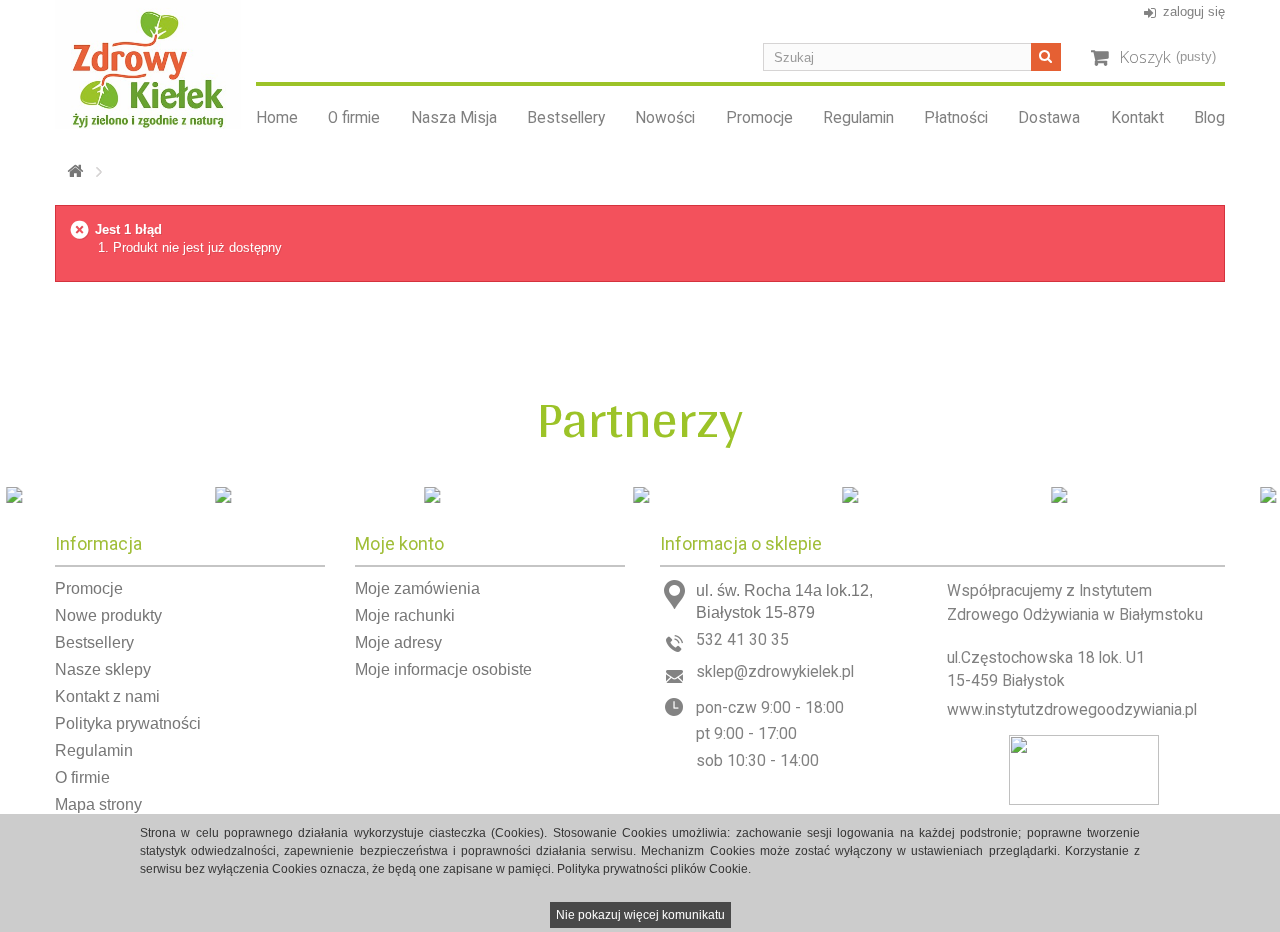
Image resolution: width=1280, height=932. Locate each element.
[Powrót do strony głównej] (75, 171)
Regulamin (858, 118)
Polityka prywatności (128, 723)
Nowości (665, 118)
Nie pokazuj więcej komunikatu (640, 915)
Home (277, 118)
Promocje (759, 118)
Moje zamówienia (417, 588)
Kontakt (1137, 118)
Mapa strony (98, 804)
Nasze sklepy (103, 669)
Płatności (956, 118)
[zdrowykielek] (148, 64)
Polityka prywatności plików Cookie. (654, 869)
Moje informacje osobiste (443, 669)
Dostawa (1049, 118)
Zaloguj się (1194, 11)
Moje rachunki (405, 615)
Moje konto (399, 543)
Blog (1209, 118)
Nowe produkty (108, 615)
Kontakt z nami (107, 696)
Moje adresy (398, 642)
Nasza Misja (454, 118)
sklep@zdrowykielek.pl (775, 672)
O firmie (354, 118)
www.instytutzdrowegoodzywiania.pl (1072, 710)
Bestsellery (566, 118)
